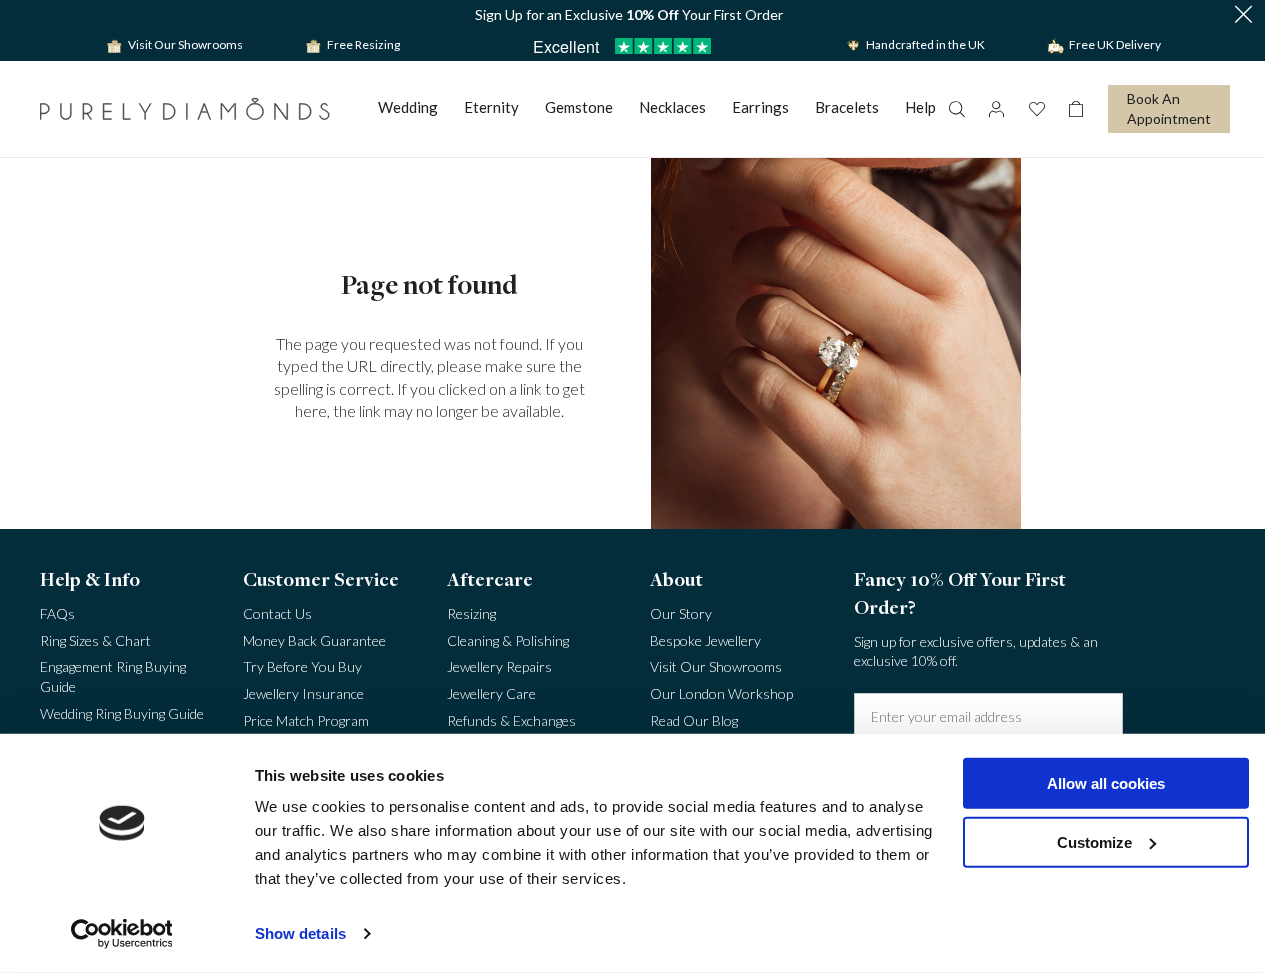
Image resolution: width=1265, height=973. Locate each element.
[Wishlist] (1036, 109)
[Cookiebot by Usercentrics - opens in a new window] (121, 934)
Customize (1094, 841)
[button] (1243, 15)
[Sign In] (996, 109)
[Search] (956, 109)
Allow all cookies (1106, 783)
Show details (300, 933)
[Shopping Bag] (1076, 109)
